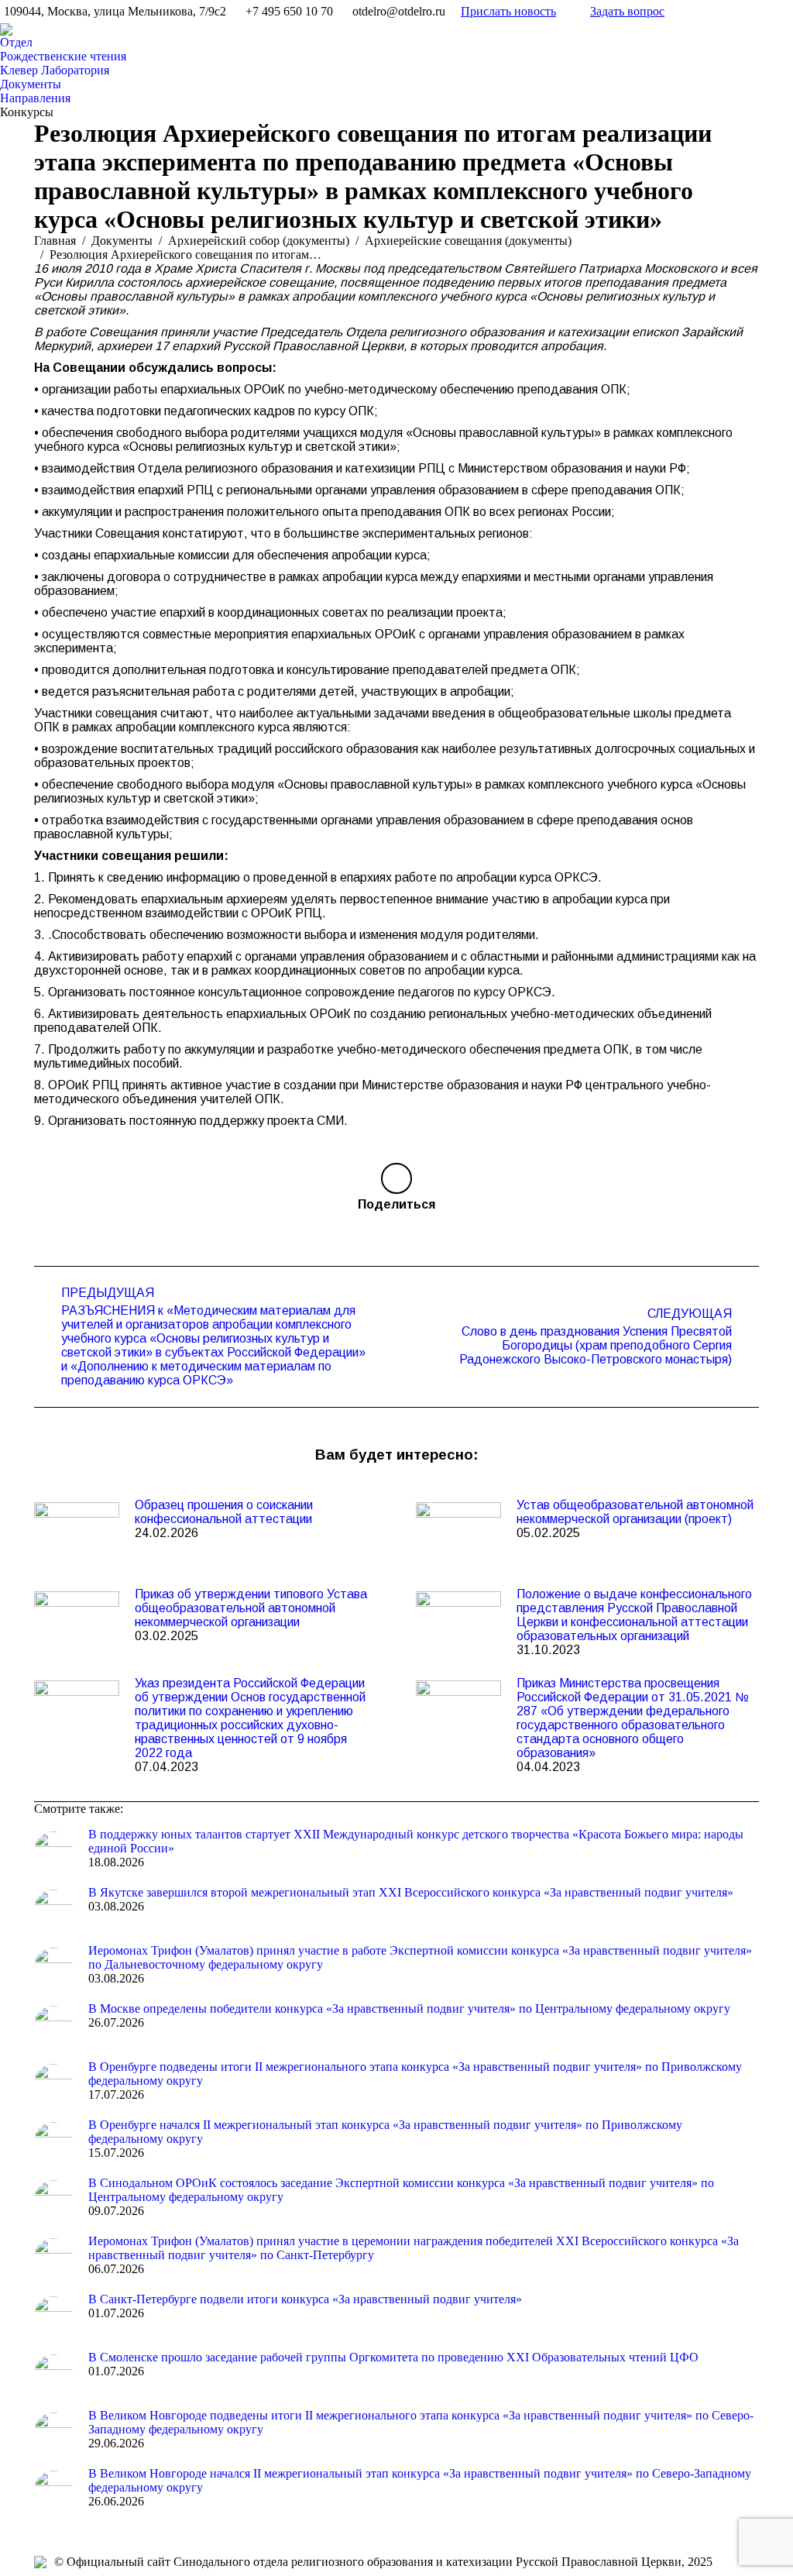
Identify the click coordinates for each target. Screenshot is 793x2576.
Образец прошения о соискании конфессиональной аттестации (224, 1512)
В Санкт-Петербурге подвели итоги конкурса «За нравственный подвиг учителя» (305, 2299)
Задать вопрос (627, 11)
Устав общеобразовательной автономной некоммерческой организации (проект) (635, 1512)
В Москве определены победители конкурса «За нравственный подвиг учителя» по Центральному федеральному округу (409, 2009)
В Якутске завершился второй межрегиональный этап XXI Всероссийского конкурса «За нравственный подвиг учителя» (411, 1892)
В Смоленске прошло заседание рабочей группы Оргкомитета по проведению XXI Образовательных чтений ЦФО (393, 2357)
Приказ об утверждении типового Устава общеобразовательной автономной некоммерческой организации (251, 1608)
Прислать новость (508, 11)
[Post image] (77, 1533)
